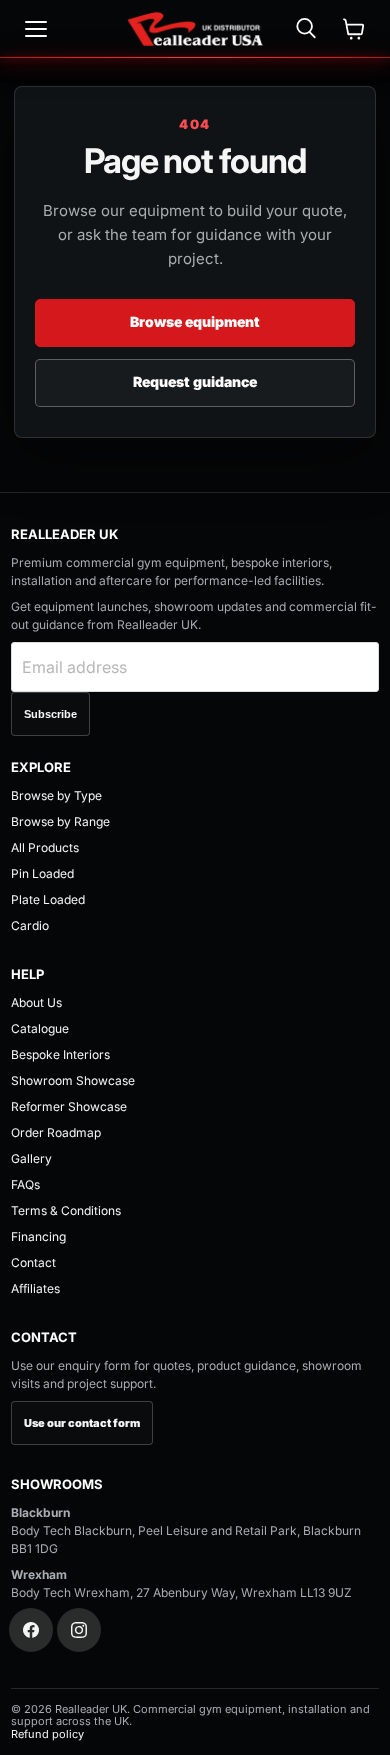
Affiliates (35, 1288)
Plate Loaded (48, 899)
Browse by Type (56, 795)
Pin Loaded (42, 873)
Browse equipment (195, 321)
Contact (33, 1262)
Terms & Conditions (66, 1210)
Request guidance (195, 381)
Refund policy (47, 1734)
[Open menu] (36, 29)
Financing (38, 1236)
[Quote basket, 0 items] (354, 29)
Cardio (30, 925)
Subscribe (50, 714)
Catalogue (40, 1028)
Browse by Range (60, 821)
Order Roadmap (56, 1132)
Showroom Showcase (73, 1080)
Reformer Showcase (69, 1106)
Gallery (31, 1158)
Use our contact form (82, 1423)
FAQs (25, 1184)
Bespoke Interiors (60, 1054)
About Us (36, 1002)
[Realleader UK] (195, 29)
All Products (45, 847)
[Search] (306, 29)
